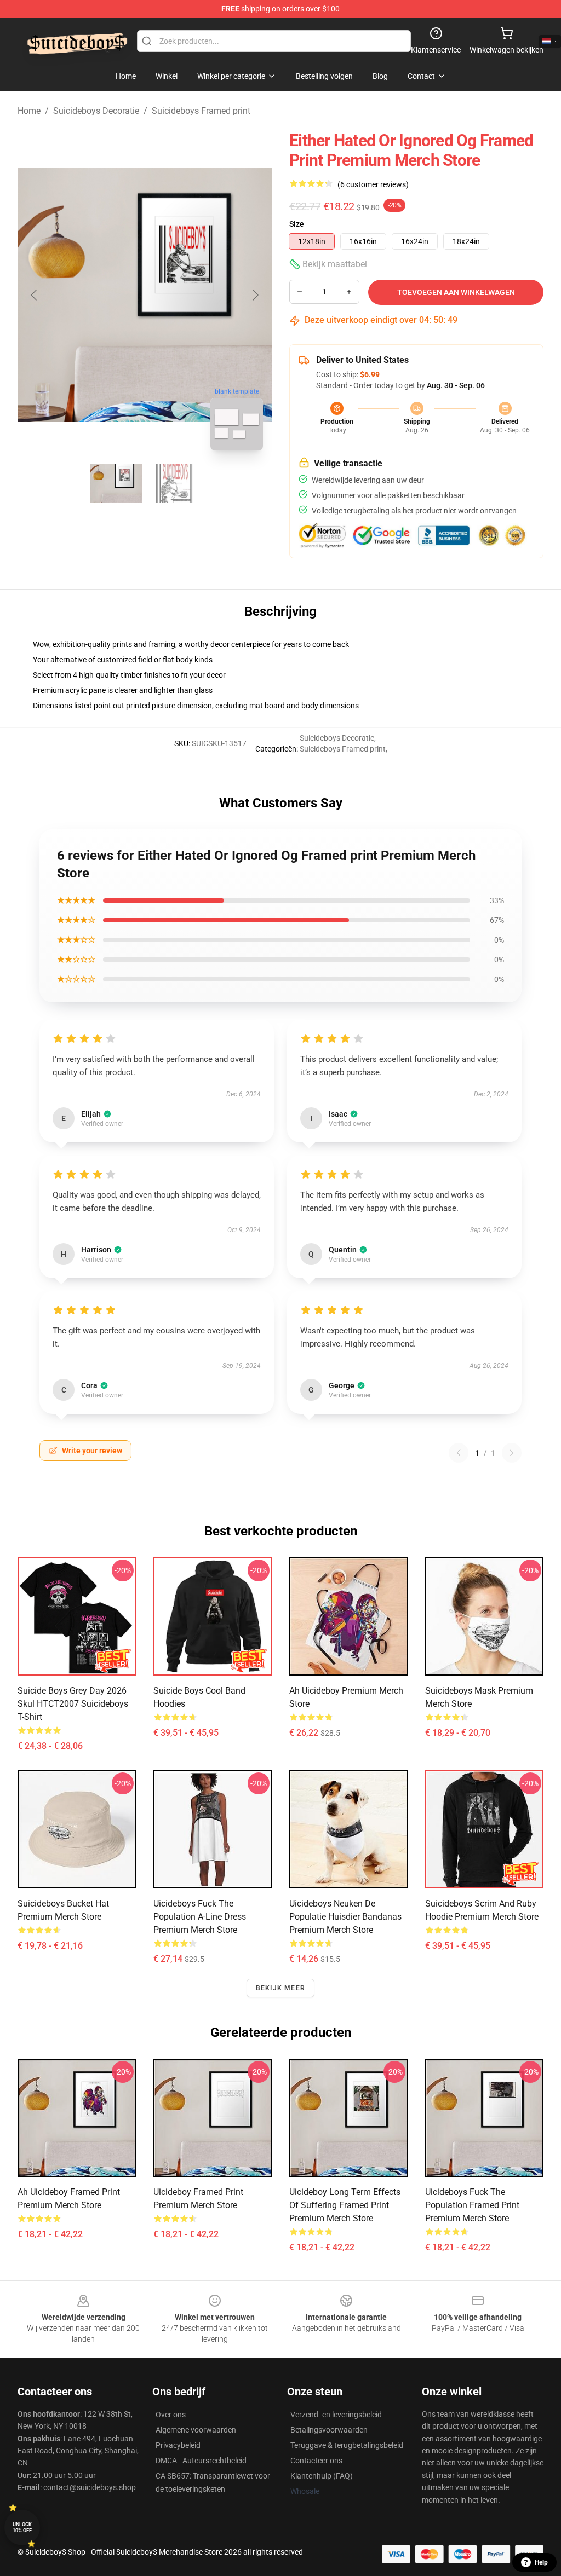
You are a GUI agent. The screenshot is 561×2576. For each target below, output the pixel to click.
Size (297, 224)
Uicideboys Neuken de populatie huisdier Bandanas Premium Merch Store (345, 1917)
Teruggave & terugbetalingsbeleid (347, 2445)
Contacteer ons (316, 2461)
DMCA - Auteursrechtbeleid (201, 2461)
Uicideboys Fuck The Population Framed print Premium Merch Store (472, 2205)
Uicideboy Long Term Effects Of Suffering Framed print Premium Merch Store (345, 2205)
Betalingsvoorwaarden (329, 2430)
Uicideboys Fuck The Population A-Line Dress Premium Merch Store (200, 1917)
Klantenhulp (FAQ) (322, 2476)
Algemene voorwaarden (196, 2430)
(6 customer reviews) (373, 184)
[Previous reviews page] (459, 1453)
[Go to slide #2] (173, 483)
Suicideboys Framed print (201, 111)
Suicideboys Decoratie (96, 111)
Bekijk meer (280, 1988)
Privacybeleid (178, 2445)
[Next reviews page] (512, 1453)
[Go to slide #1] (116, 483)
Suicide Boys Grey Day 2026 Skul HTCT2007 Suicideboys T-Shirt (73, 1704)
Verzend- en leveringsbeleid (336, 2415)
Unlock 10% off (22, 2528)
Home (29, 111)
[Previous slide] (35, 295)
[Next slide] (255, 295)
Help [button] (541, 2562)
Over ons (171, 2415)
